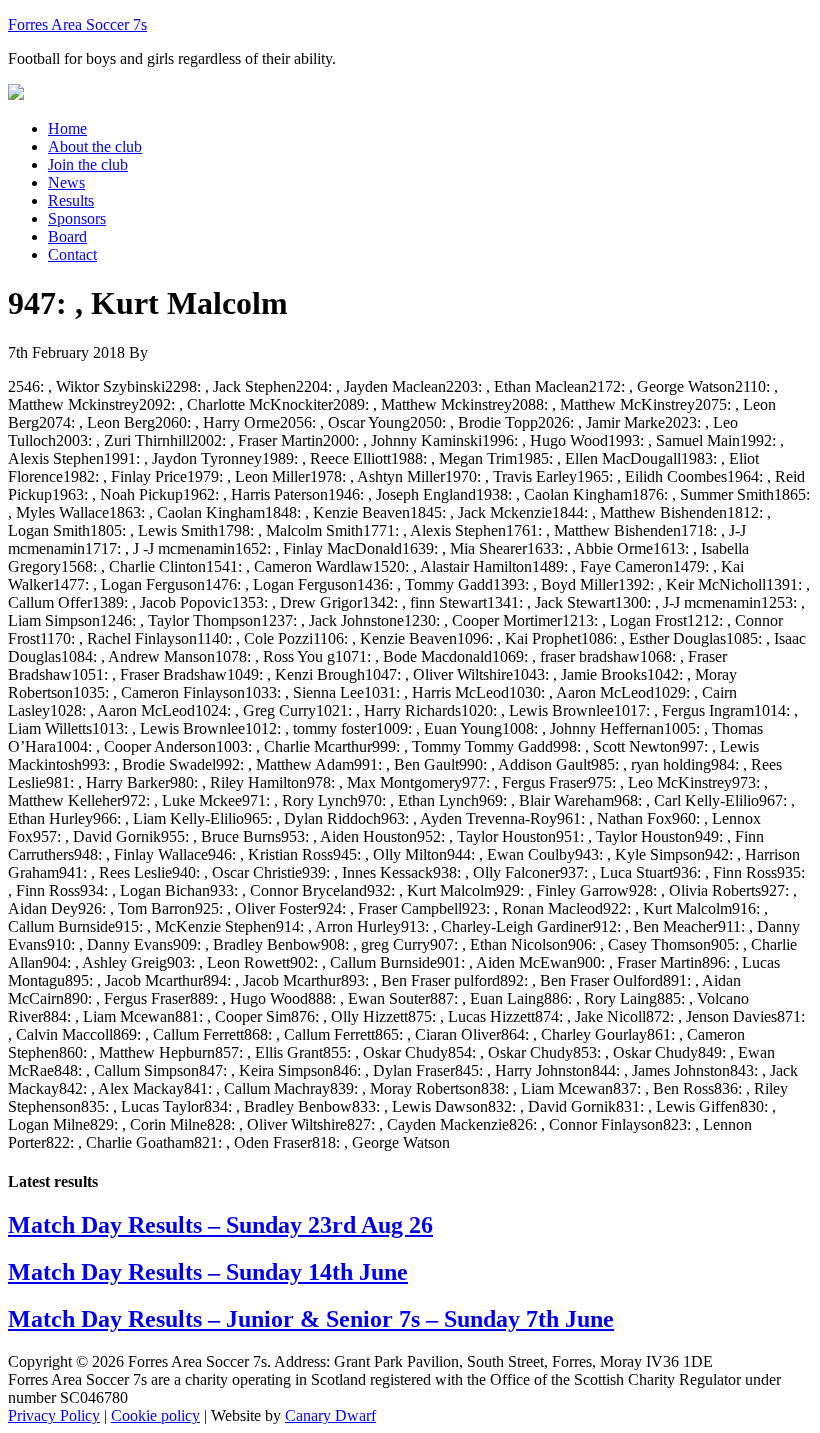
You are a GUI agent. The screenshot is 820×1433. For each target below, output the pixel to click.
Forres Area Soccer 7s (77, 24)
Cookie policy (155, 1415)
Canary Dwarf (330, 1415)
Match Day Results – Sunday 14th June (208, 1272)
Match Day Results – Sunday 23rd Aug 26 (220, 1225)
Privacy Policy (54, 1415)
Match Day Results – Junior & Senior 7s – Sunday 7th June (311, 1319)
